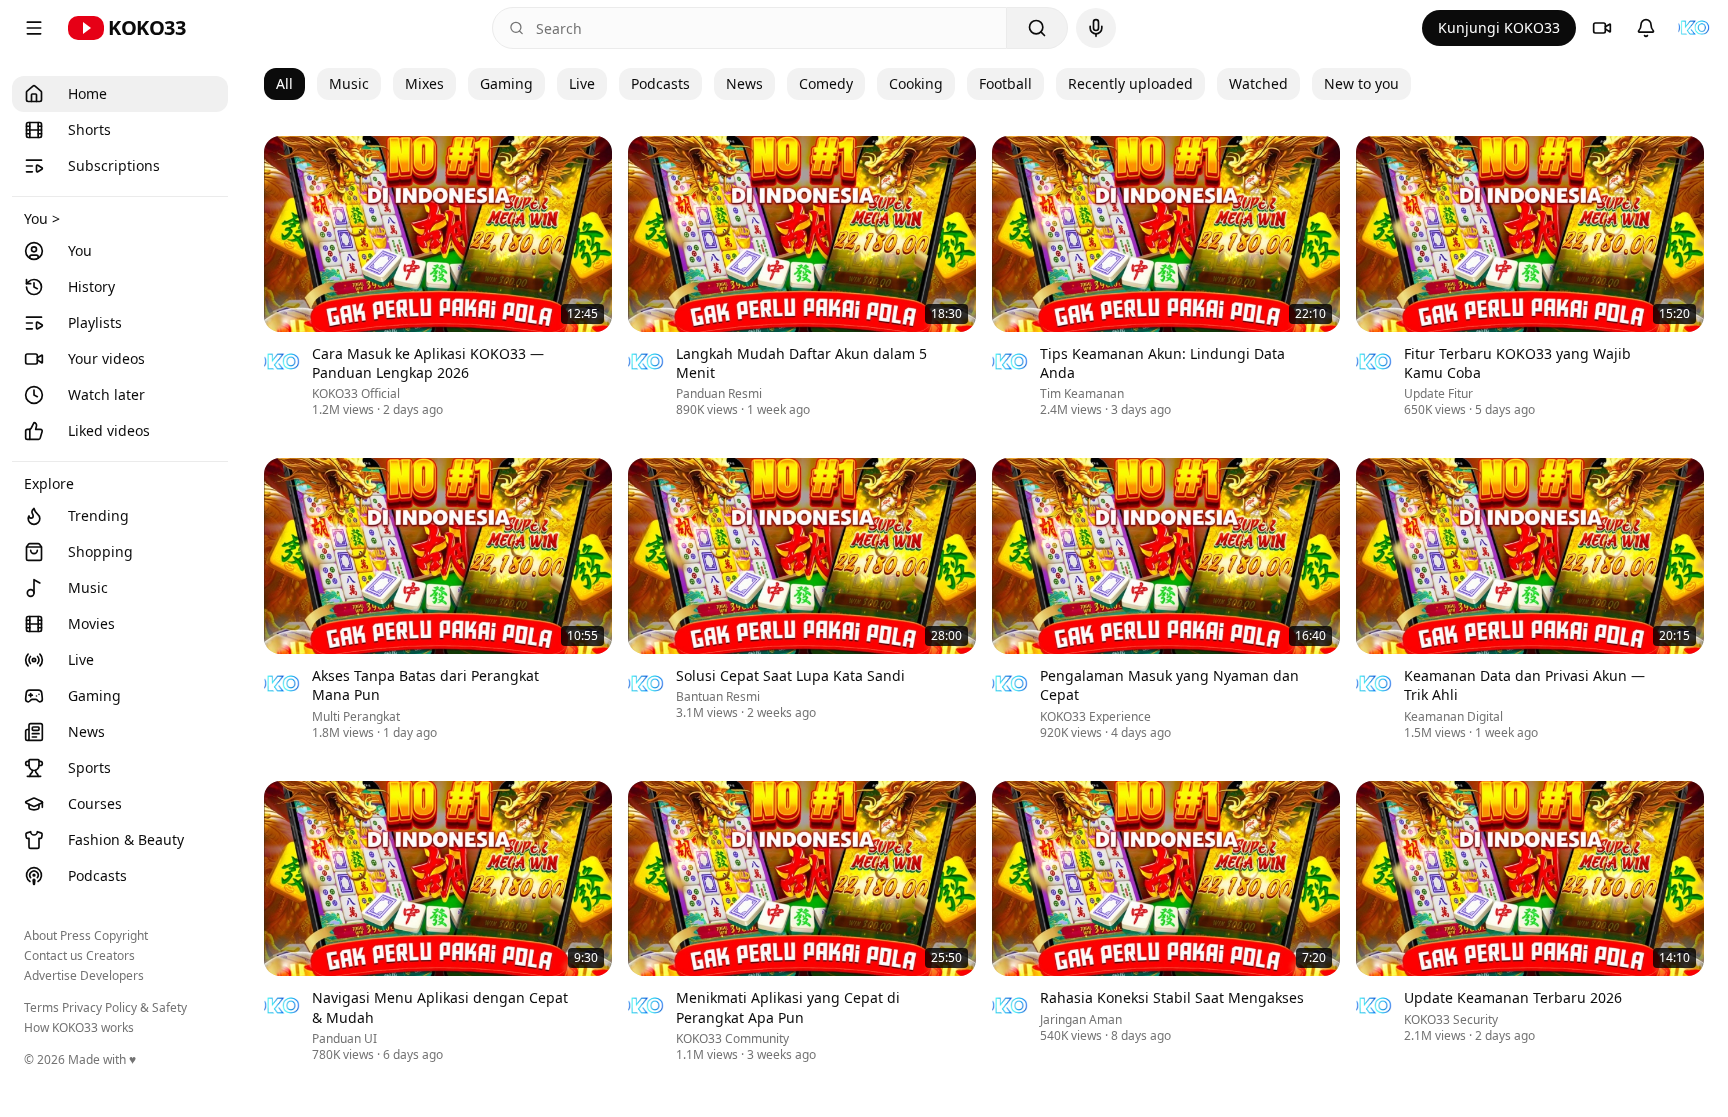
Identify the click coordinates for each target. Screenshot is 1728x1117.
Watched (1258, 83)
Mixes (424, 83)
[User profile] (1694, 28)
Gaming (506, 83)
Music (349, 83)
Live (582, 83)
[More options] (600, 356)
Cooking (916, 83)
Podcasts (660, 83)
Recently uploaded (1130, 83)
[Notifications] (1646, 28)
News (744, 83)
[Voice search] (1096, 28)
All (284, 83)
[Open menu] (34, 28)
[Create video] (1602, 28)
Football (1005, 83)
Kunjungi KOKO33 (1499, 27)
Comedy (826, 83)
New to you (1361, 83)
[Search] (1037, 28)
